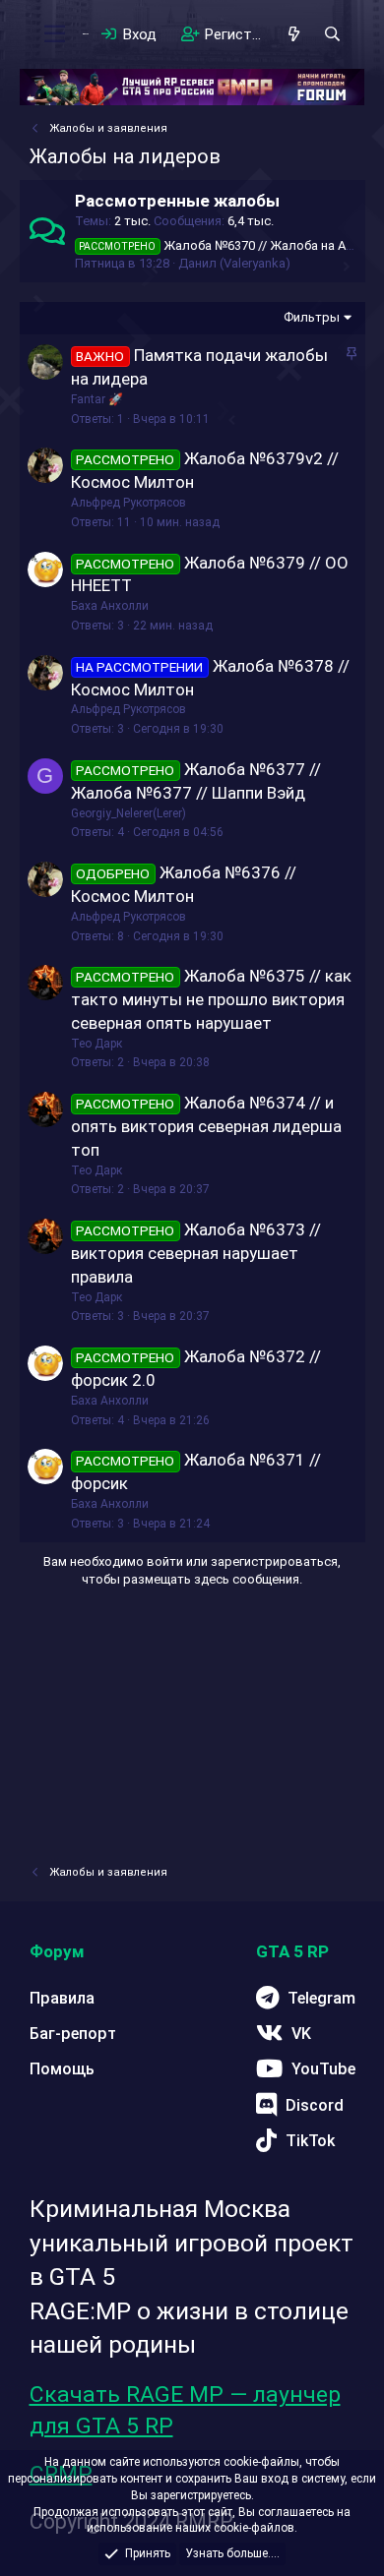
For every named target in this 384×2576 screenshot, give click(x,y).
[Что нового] (294, 34)
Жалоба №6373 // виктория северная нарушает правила (196, 1253)
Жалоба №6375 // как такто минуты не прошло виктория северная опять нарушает (212, 999)
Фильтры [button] (312, 317)
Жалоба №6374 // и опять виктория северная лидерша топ (206, 1126)
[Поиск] (332, 34)
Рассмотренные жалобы (177, 201)
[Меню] (56, 34)
